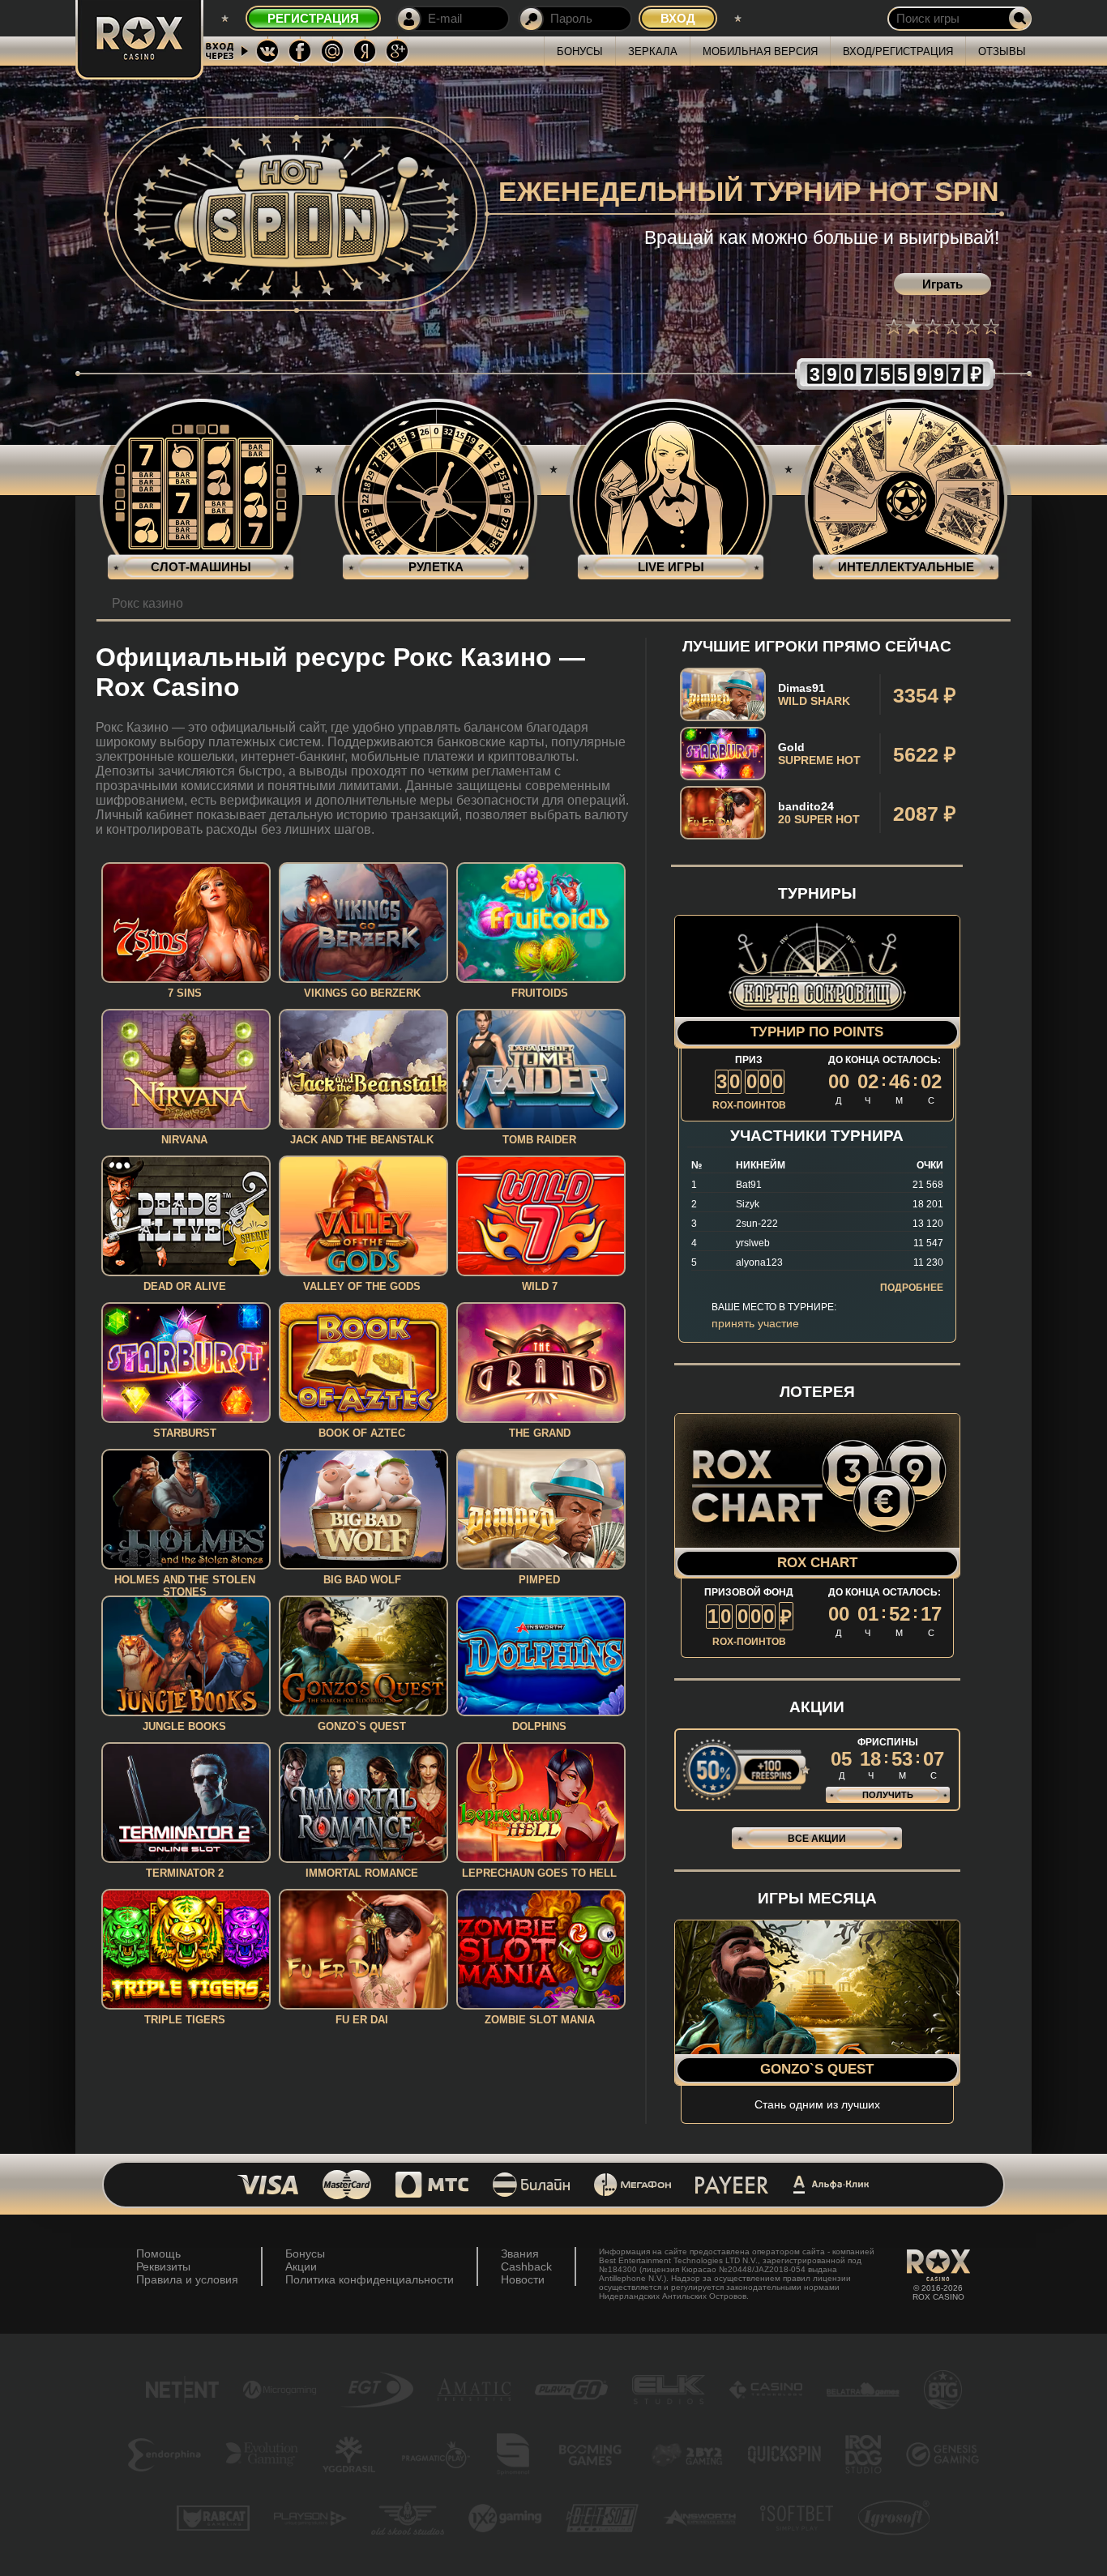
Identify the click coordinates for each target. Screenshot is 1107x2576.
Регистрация (313, 18)
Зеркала (653, 51)
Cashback (526, 2266)
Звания (520, 2253)
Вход (678, 18)
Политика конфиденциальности (370, 2279)
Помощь (158, 2253)
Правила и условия (187, 2279)
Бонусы (580, 51)
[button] (894, 327)
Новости (523, 2279)
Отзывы (1002, 51)
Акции (301, 2266)
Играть (942, 284)
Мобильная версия (760, 51)
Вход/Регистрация (898, 51)
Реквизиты (163, 2266)
